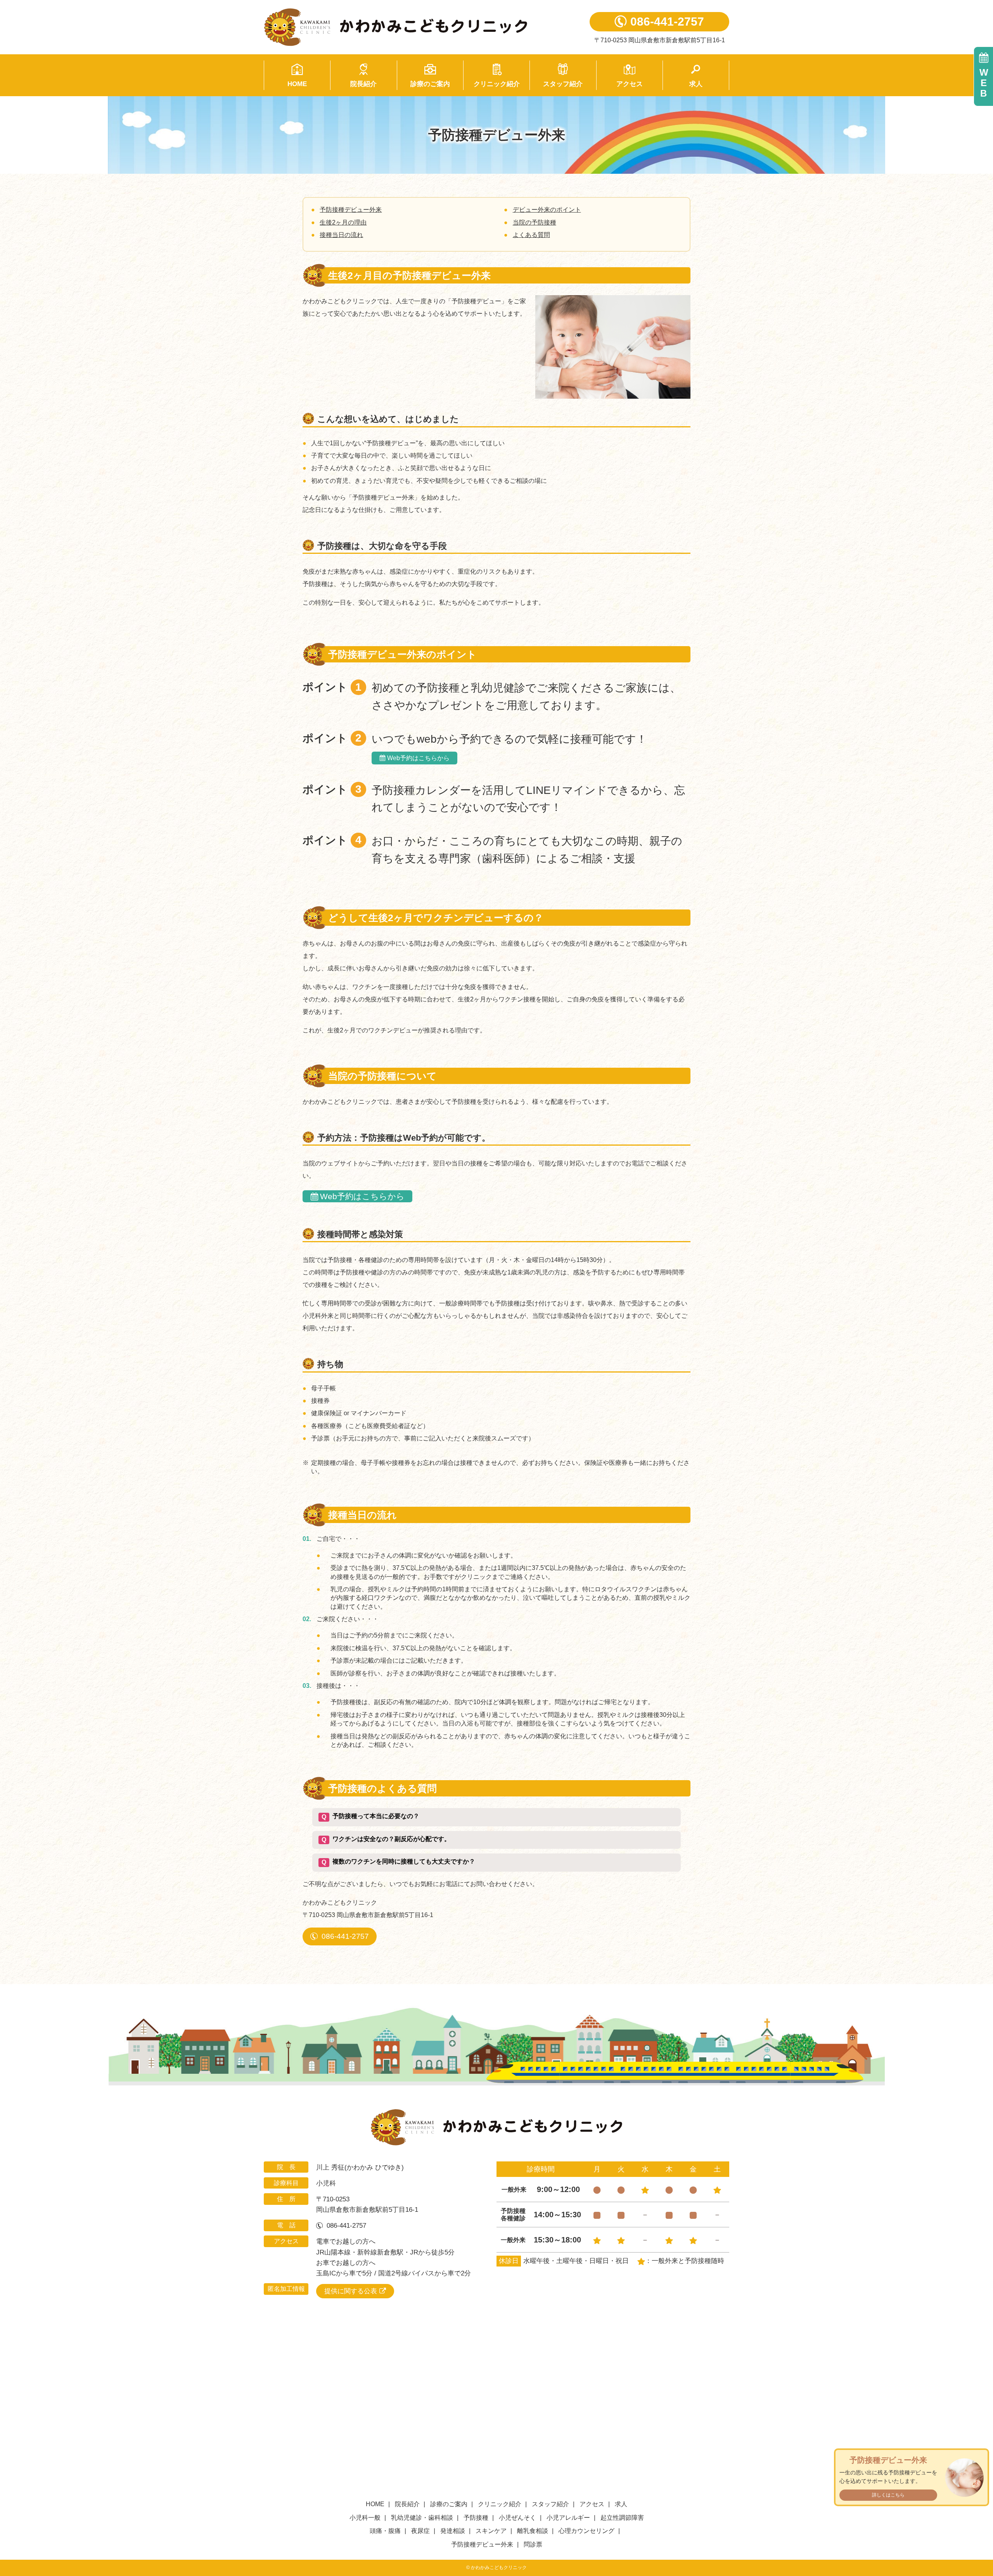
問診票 (533, 2544)
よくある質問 (531, 235)
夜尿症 (420, 2531)
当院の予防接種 (535, 222)
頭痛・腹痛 (385, 2531)
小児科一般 (365, 2518)
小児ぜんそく (517, 2518)
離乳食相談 (533, 2531)
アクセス (630, 84)
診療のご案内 (430, 84)
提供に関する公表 (351, 2291)
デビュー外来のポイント (547, 210)
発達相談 (453, 2531)
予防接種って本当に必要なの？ (370, 1816)
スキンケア (491, 2531)
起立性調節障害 (622, 2518)
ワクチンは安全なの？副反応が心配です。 (386, 1839)
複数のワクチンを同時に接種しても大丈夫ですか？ (398, 1862)
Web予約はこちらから (418, 758)
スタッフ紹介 (563, 84)
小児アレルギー (568, 2518)
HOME (297, 84)
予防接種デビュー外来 (351, 210)
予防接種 (476, 2518)
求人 (696, 84)
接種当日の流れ (341, 235)
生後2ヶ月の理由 (343, 222)
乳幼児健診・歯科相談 (422, 2518)
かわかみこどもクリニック (415, 27)
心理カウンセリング (586, 2531)
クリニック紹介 (497, 84)
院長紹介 (363, 84)
